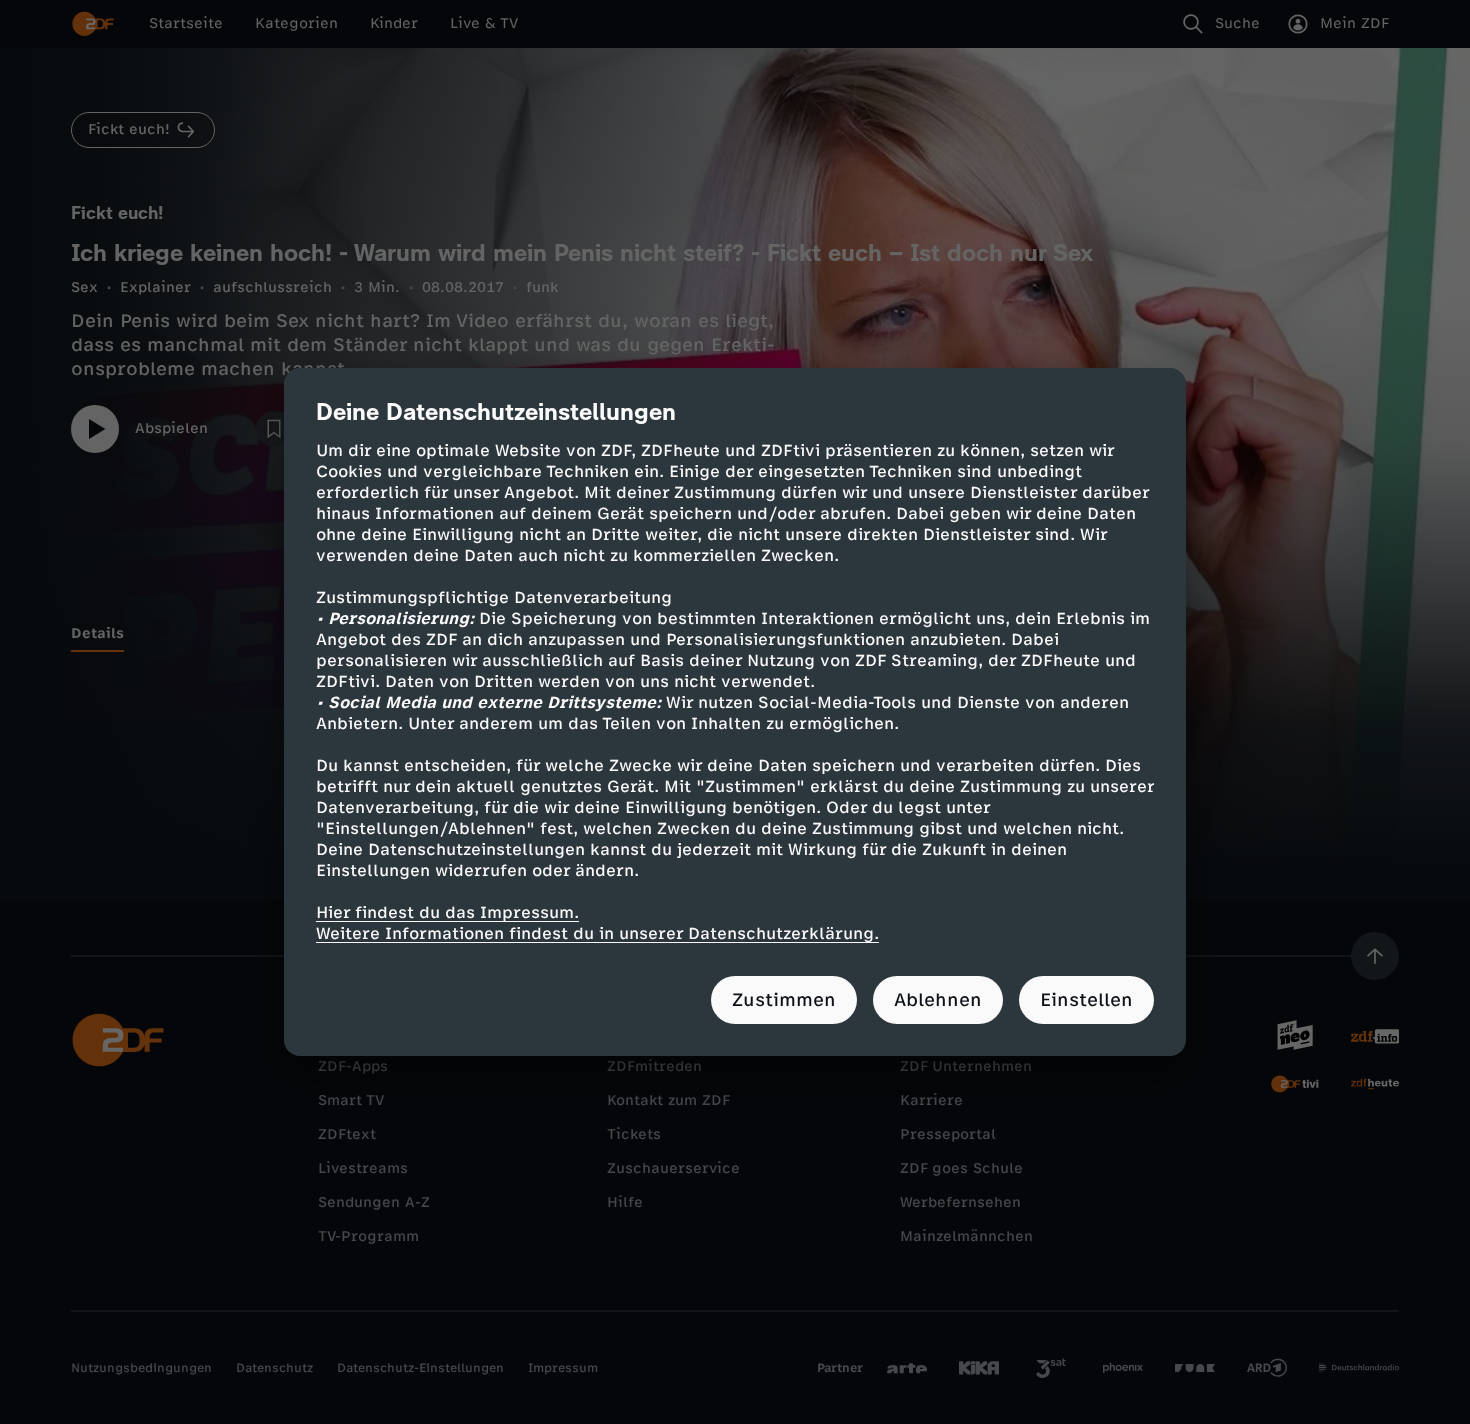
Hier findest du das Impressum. (447, 912)
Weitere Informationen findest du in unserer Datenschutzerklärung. (597, 933)
